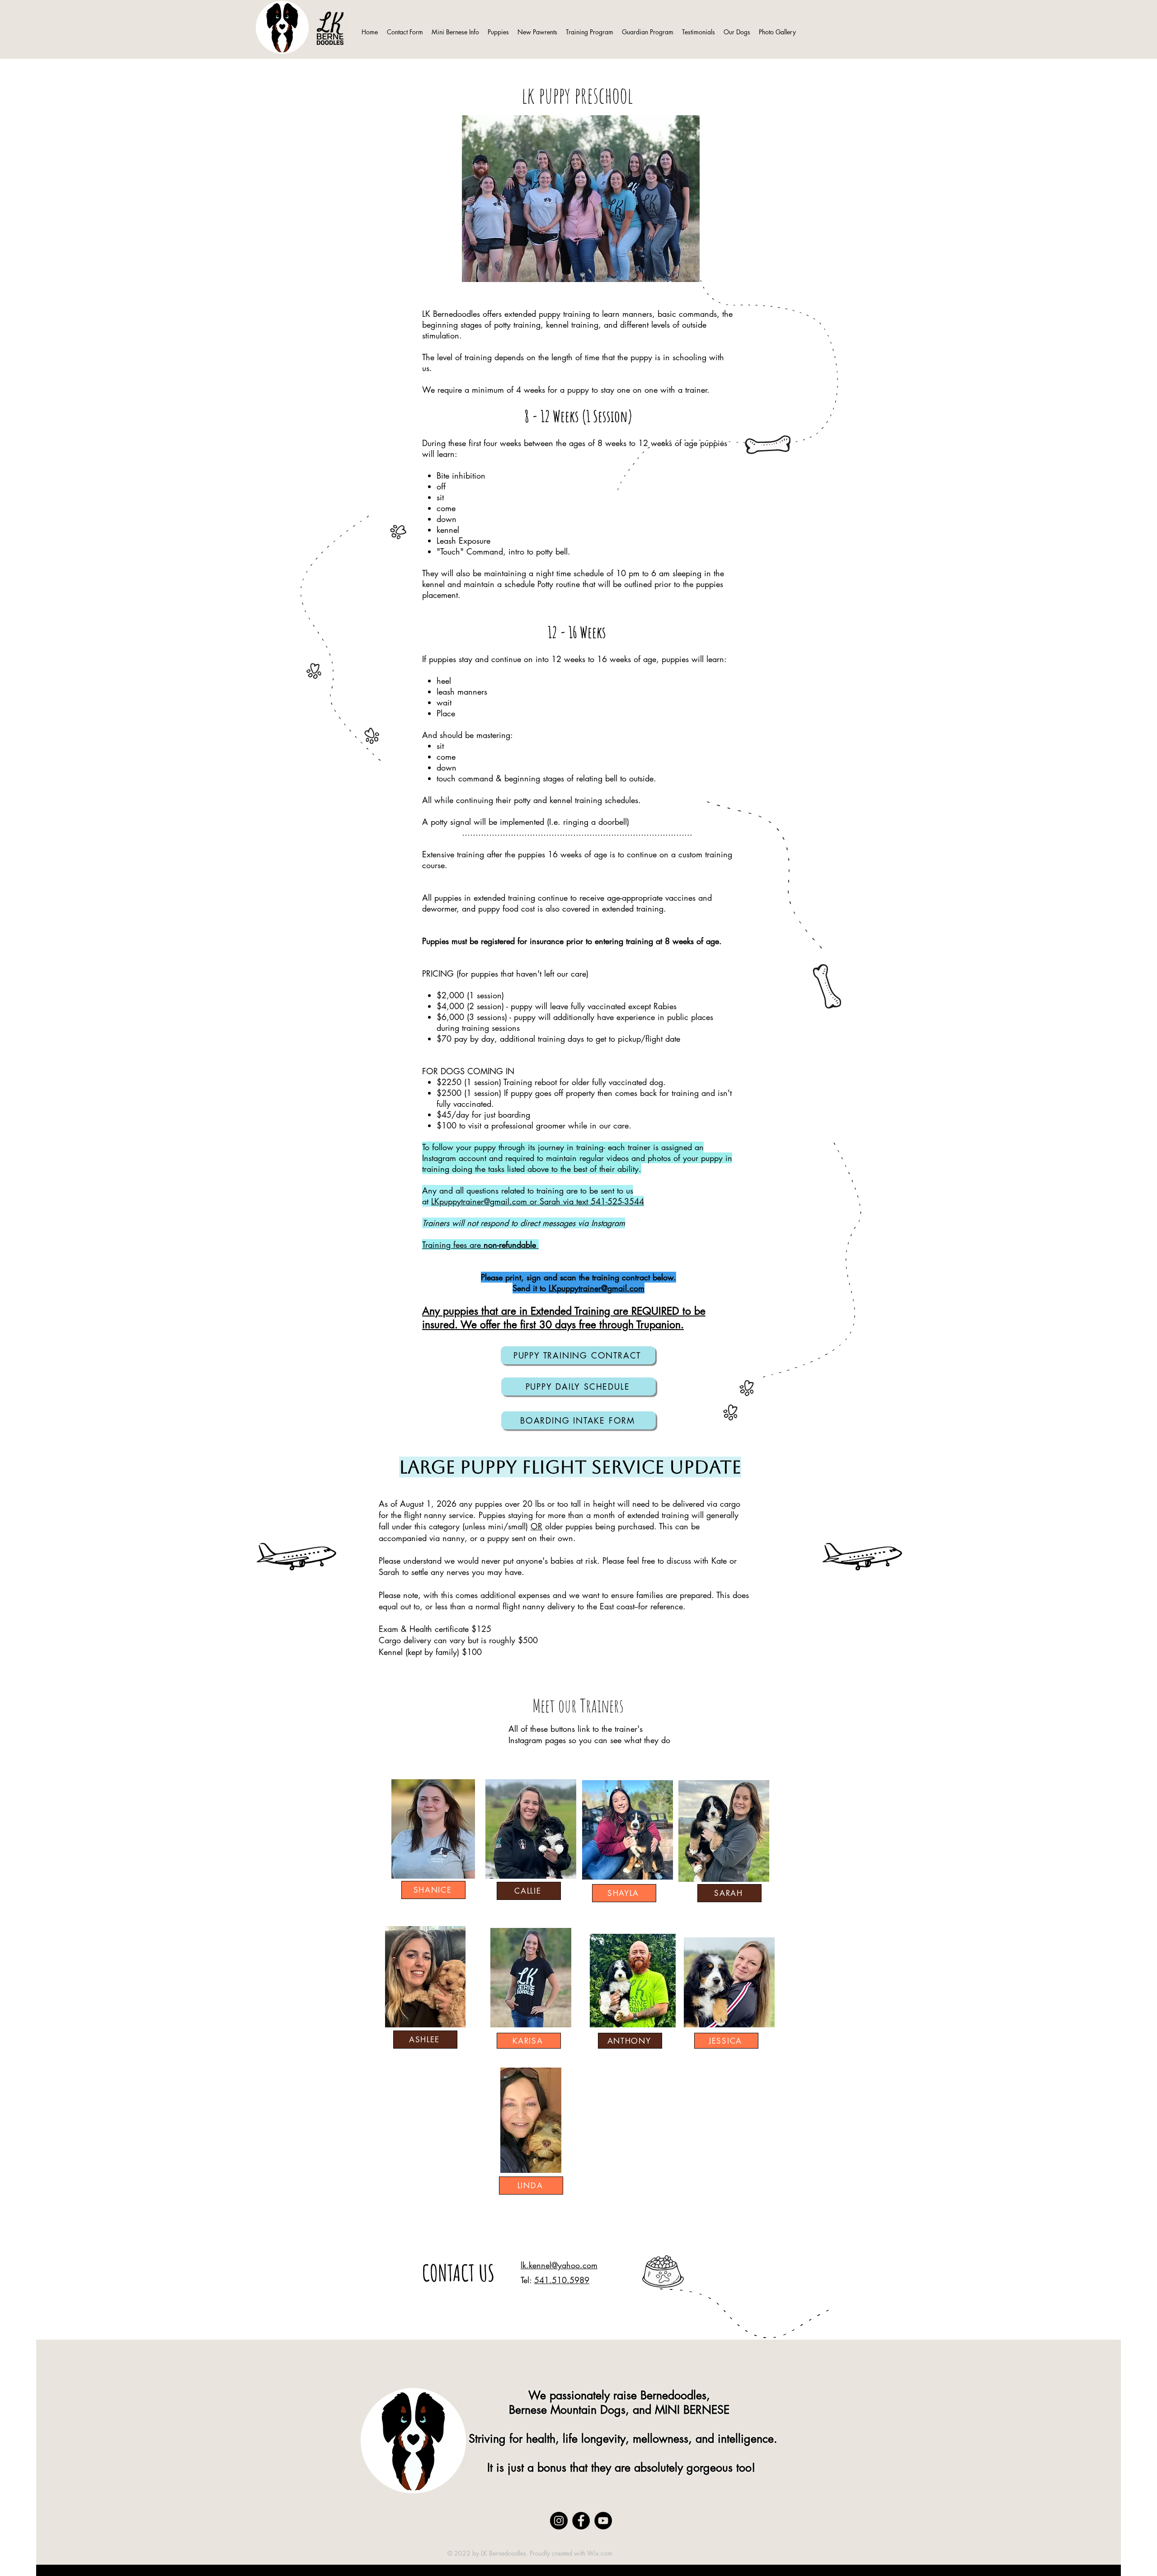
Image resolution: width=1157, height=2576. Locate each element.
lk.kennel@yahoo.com (559, 2265)
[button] (498, 28)
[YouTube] (603, 2521)
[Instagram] (559, 2521)
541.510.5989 (562, 2280)
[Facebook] (581, 2521)
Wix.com (600, 2553)
